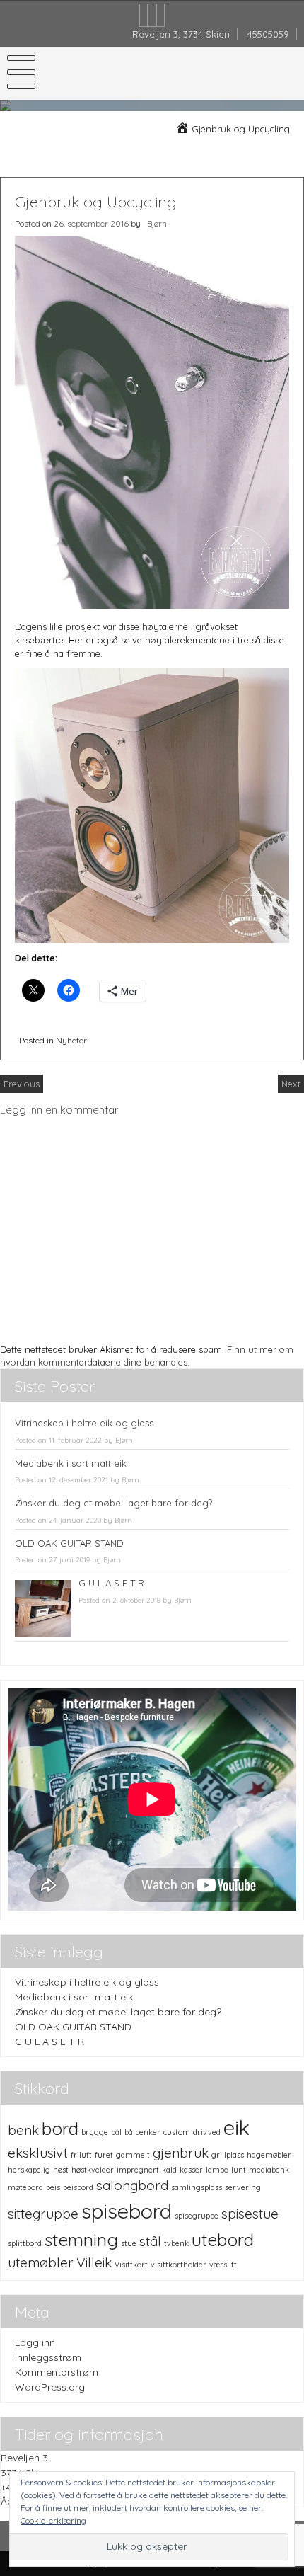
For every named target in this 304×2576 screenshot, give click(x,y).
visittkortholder (179, 2265)
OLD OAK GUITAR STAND (69, 1543)
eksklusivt (38, 2153)
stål (150, 2241)
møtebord (25, 2187)
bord (60, 2128)
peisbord (78, 2187)
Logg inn (35, 2342)
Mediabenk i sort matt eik (71, 1463)
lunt (239, 2170)
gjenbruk (181, 2153)
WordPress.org (50, 2387)
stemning (81, 2239)
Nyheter (71, 1040)
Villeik (94, 2262)
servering (243, 2187)
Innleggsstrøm (48, 2357)
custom (177, 2132)
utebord (223, 2239)
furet (104, 2155)
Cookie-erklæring (53, 2520)
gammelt (133, 2155)
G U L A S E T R (111, 1583)
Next (291, 1084)
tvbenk (176, 2243)
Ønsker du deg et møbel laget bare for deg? (113, 1503)
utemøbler (41, 2262)
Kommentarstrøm (57, 2372)
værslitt (223, 2265)
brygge (95, 2132)
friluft (81, 2155)
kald (169, 2170)
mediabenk (269, 2170)
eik (236, 2127)
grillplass (228, 2155)
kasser (191, 2170)
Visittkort (131, 2265)
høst (61, 2170)
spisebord (127, 2211)
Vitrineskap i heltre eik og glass (84, 1423)
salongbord (132, 2185)
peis (53, 2187)
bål (116, 2132)
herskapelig (29, 2170)
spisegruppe (197, 2216)
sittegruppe (43, 2214)
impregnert (138, 2170)
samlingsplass (197, 2187)
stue (129, 2243)
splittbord (25, 2243)
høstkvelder (93, 2170)
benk (23, 2130)
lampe (217, 2170)
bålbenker (142, 2132)
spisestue (250, 2214)
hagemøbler (269, 2155)
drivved (207, 2132)
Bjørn (157, 223)
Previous (22, 1084)
